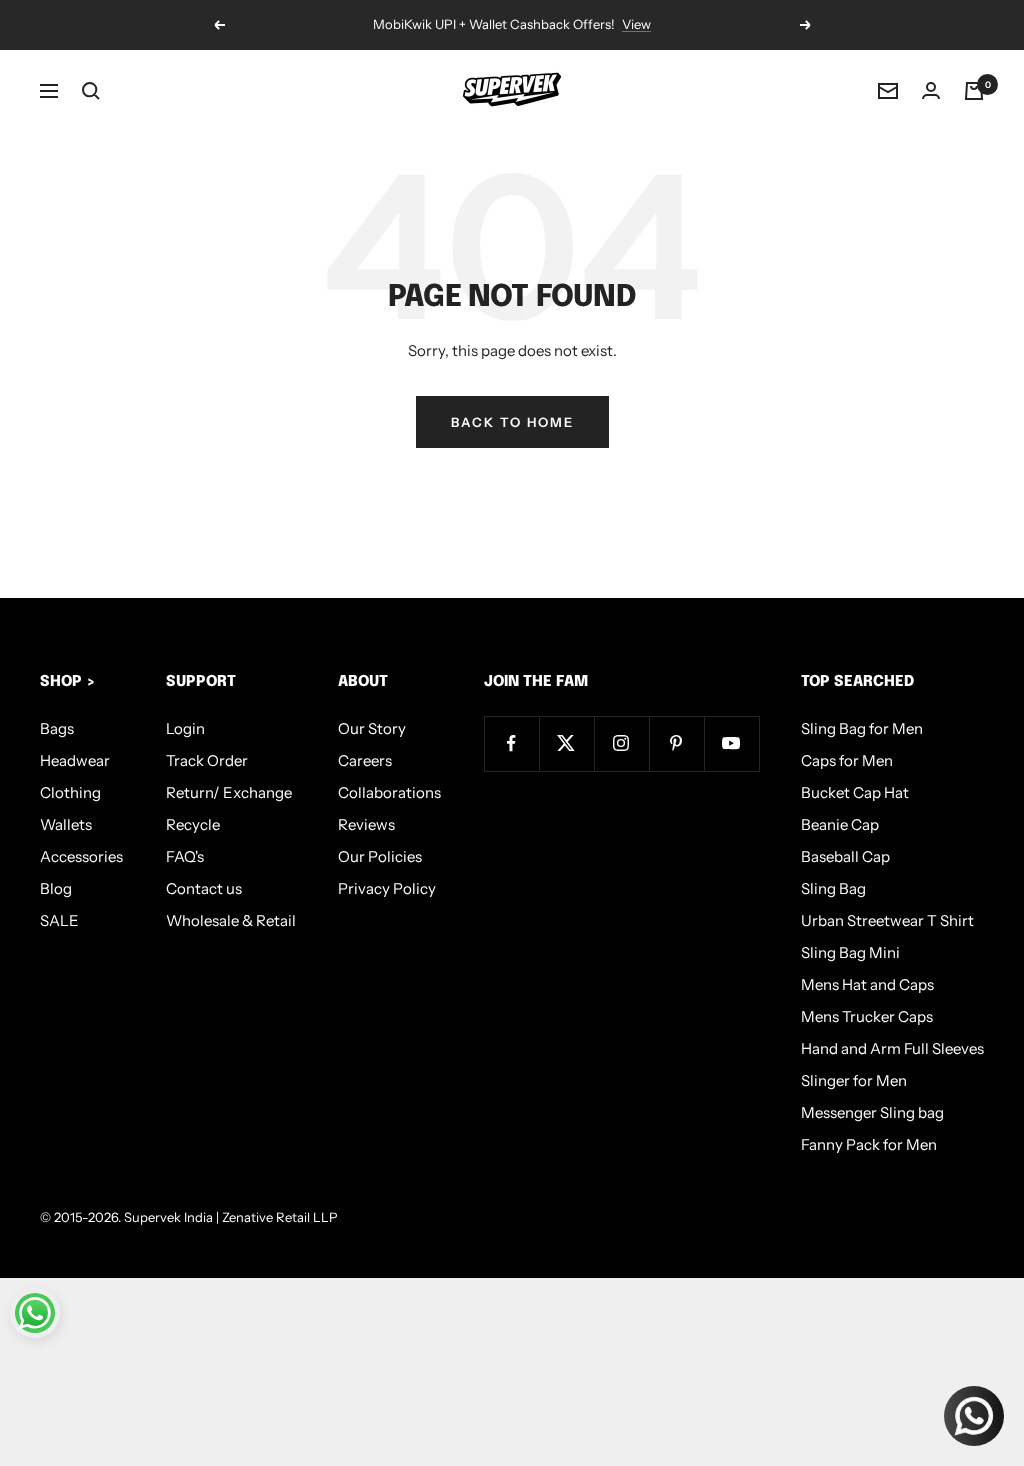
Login (185, 728)
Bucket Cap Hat (855, 792)
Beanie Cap (840, 824)
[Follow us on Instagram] (621, 743)
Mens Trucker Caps (867, 1016)
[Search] (91, 91)
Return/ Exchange (229, 792)
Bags (57, 728)
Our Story (372, 728)
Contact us (204, 888)
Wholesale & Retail (231, 920)
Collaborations (389, 792)
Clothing (70, 792)
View (636, 24)
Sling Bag (833, 888)
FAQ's (185, 856)
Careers (365, 760)
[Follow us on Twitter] (566, 743)
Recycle (193, 824)
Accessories (81, 856)
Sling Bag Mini (850, 952)
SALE (59, 920)
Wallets (66, 824)
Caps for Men (847, 760)
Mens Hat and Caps (867, 984)
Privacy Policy (387, 888)
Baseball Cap (845, 856)
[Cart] (974, 91)
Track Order (207, 760)
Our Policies (380, 856)
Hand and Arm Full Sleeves (892, 1048)
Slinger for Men (854, 1080)
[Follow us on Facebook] (511, 743)
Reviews (366, 824)
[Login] (931, 90)
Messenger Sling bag (872, 1112)
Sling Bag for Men (862, 728)
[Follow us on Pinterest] (676, 743)
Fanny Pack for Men (869, 1144)
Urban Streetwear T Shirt (887, 920)
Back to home (512, 422)
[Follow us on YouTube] (731, 743)
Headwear (75, 760)
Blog (56, 888)
